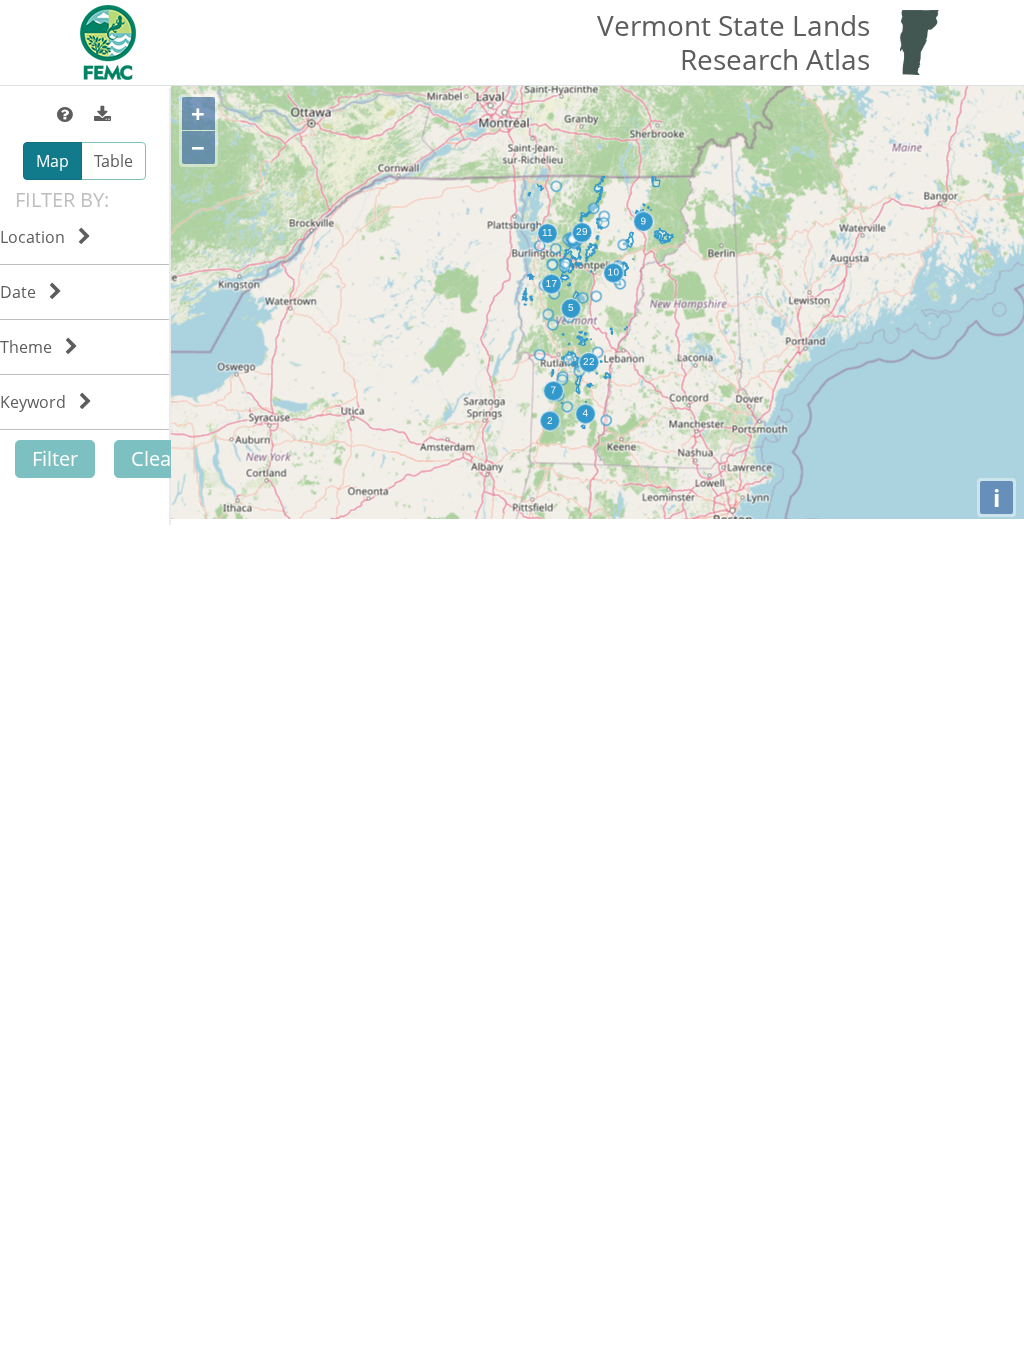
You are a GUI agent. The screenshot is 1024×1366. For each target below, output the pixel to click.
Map (52, 161)
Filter (55, 458)
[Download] (102, 115)
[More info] (66, 115)
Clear (155, 458)
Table (113, 161)
